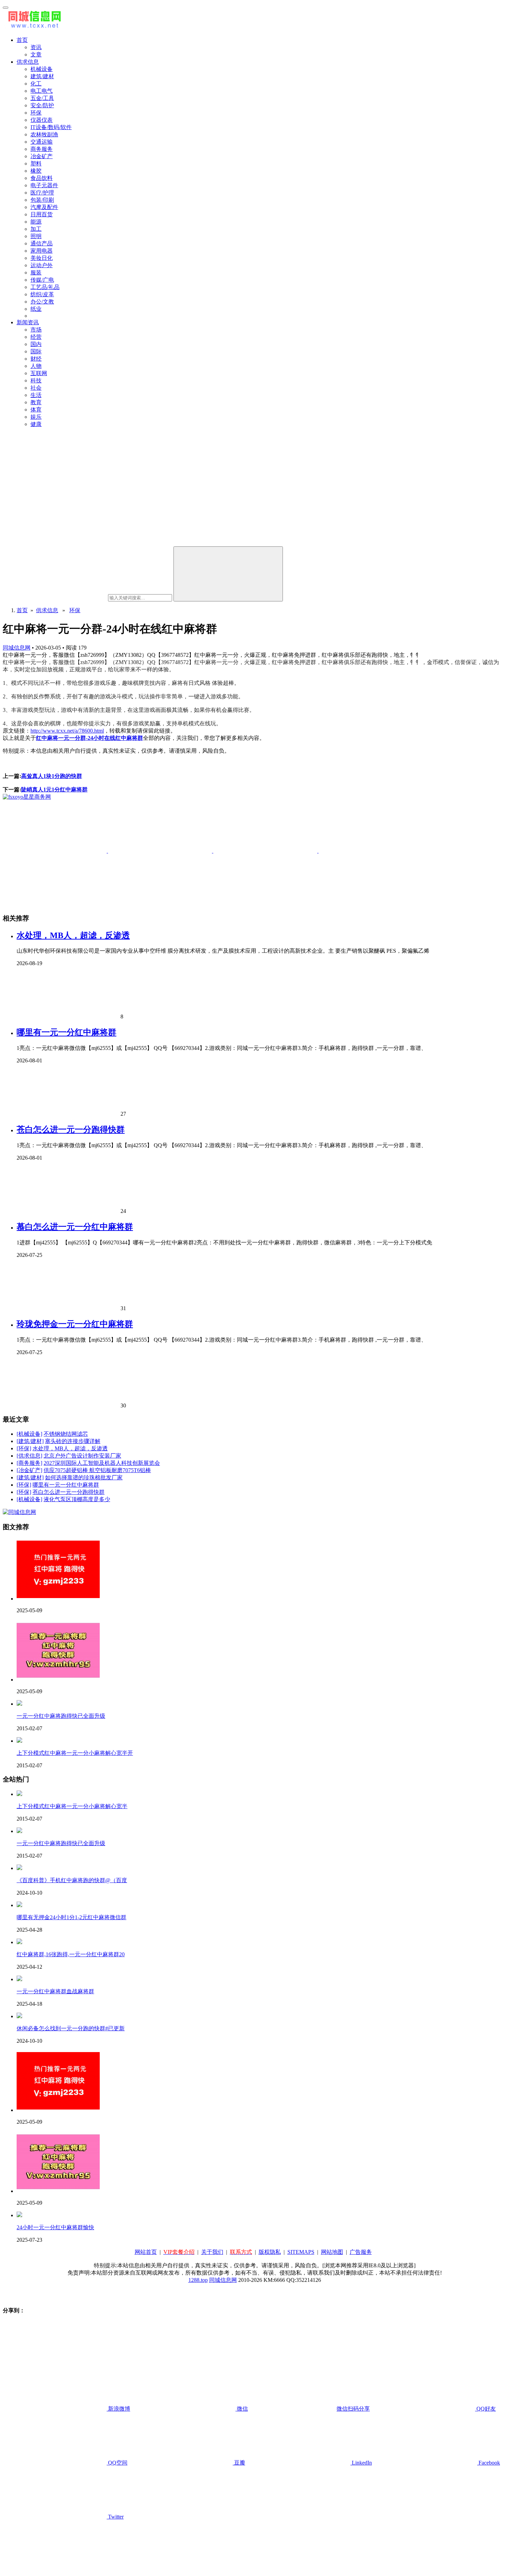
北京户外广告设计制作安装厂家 (82, 1456)
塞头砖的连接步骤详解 (73, 1441)
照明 (36, 236)
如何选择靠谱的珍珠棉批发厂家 (84, 1477)
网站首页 (146, 2252)
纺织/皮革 (42, 294)
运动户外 (42, 265)
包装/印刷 (42, 200)
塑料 (36, 164)
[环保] (24, 1448)
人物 (36, 366)
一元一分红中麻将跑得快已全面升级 (61, 1716)
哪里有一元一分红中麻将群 (66, 1032)
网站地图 (332, 2252)
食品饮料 (42, 178)
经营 (36, 337)
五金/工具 (42, 98)
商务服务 (42, 149)
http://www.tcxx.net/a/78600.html (67, 731)
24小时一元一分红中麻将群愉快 (55, 2227)
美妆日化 (42, 258)
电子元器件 (44, 185)
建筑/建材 (42, 76)
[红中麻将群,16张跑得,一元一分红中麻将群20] (19, 1942)
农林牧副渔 (44, 134)
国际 (36, 351)
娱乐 (36, 417)
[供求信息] (29, 1456)
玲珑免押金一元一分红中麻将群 (75, 1324)
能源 (36, 222)
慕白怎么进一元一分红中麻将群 (75, 1227)
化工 (36, 84)
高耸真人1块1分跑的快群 (52, 776)
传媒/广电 (42, 280)
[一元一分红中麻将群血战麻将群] (19, 1979)
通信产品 (42, 243)
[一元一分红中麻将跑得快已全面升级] (19, 1704)
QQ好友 (485, 2409)
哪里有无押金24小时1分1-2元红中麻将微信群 (72, 1917)
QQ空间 (117, 2463)
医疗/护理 (42, 193)
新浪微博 (118, 2409)
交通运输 (42, 142)
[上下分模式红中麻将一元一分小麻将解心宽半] (19, 1794)
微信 (303, 2409)
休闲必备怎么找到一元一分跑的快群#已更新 (71, 2028)
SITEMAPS (301, 2252)
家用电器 (42, 251)
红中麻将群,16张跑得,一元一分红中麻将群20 (71, 1954)
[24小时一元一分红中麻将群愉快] (19, 2215)
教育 (36, 402)
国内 (36, 344)
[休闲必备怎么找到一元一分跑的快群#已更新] (19, 2016)
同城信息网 (17, 648)
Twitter (115, 2517)
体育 (36, 410)
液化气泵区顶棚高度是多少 (77, 1499)
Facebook (489, 2463)
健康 (36, 424)
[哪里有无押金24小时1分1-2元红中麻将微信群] (19, 1905)
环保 (36, 113)
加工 (36, 229)
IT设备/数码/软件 (51, 127)
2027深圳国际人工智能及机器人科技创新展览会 (102, 1463)
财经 (36, 359)
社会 (36, 388)
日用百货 (42, 214)
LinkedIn (361, 2463)
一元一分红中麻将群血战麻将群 (55, 1991)
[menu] (6, 8)
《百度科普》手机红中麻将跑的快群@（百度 (72, 1880)
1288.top (198, 2280)
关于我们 (212, 2252)
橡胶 (36, 171)
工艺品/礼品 (45, 287)
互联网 (39, 373)
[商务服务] (29, 1463)
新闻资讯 (28, 322)
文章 (36, 55)
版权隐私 (270, 2252)
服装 (36, 273)
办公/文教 (42, 302)
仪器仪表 (42, 120)
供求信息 (28, 62)
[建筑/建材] (30, 1441)
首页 (22, 40)
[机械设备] (29, 1434)
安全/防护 (42, 105)
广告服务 (361, 2252)
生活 (36, 395)
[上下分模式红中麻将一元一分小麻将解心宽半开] (19, 1741)
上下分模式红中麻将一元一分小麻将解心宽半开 (75, 1753)
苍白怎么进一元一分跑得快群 (71, 1130)
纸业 (36, 309)
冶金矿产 (42, 156)
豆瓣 (239, 2463)
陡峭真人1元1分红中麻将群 (54, 790)
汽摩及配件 (44, 207)
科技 (36, 380)
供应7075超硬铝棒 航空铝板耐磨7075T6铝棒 (97, 1470)
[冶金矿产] (29, 1470)
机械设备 (42, 69)
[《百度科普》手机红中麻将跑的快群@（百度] (19, 1868)
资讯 (36, 47)
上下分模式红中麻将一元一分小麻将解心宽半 (72, 1806)
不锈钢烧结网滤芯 (66, 1434)
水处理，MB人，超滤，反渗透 (73, 935)
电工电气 (42, 91)
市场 (36, 330)
